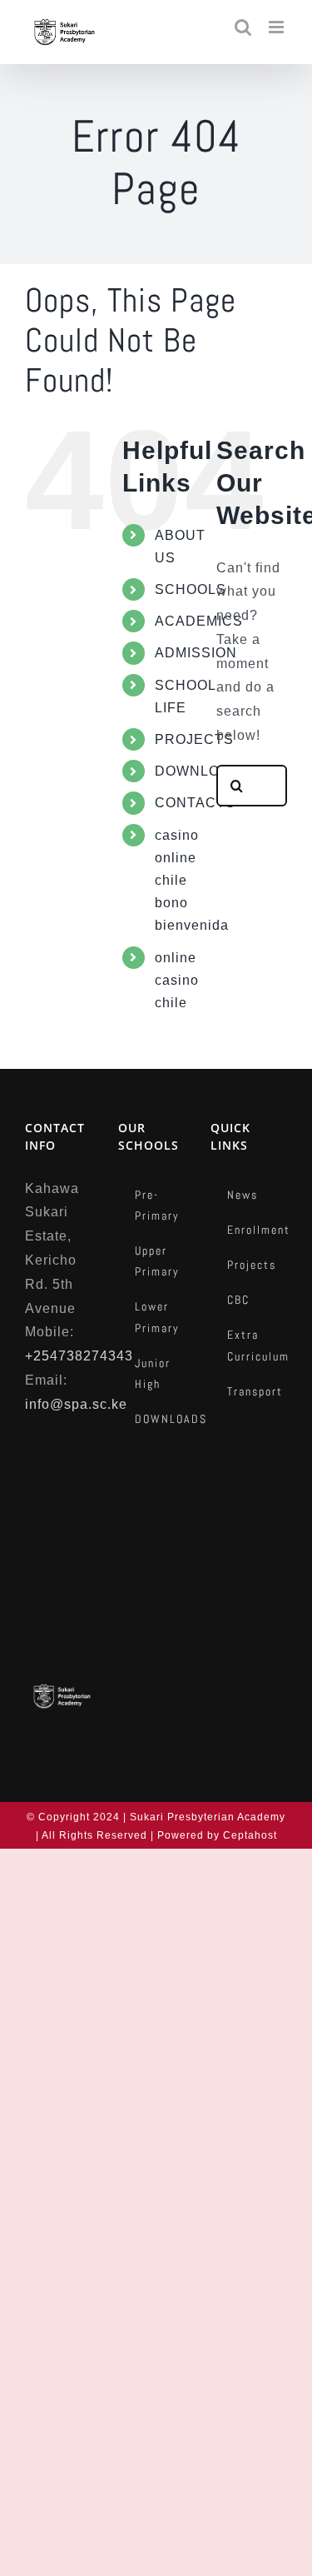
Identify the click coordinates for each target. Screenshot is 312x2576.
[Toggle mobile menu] (278, 27)
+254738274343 (79, 1356)
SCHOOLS (191, 589)
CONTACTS (195, 803)
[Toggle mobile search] (243, 27)
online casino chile (177, 980)
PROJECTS (194, 739)
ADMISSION (196, 653)
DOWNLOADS (203, 771)
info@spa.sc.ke (76, 1404)
